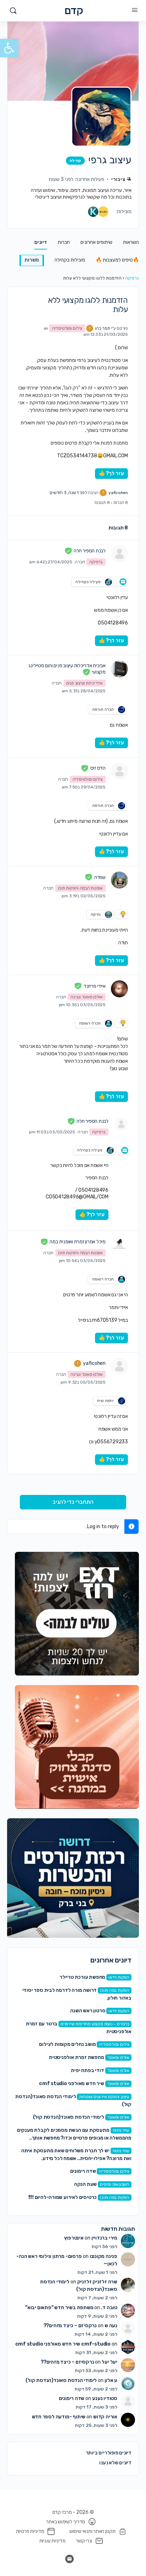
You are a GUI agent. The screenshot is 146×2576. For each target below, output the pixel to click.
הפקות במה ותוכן (115, 1990)
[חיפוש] (13, 11)
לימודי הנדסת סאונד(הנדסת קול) (69, 2117)
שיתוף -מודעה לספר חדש (59, 2417)
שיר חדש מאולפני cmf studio (72, 2084)
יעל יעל (109, 2362)
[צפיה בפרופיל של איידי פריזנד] (119, 989)
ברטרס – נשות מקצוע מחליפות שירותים (95, 2024)
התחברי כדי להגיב (73, 1502)
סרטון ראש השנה (88, 2011)
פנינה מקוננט (103, 2256)
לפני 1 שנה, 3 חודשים (68, 493)
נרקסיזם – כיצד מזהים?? (70, 2326)
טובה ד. (109, 2308)
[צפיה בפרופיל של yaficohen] (119, 1366)
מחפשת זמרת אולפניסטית (77, 2057)
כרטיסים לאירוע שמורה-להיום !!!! (63, 2197)
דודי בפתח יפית (87, 2070)
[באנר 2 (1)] (77, 1747)
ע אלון (111, 2380)
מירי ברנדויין (104, 2238)
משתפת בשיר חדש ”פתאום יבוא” (59, 2308)
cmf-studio (96, 2344)
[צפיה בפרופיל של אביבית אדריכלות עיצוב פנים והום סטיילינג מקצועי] (119, 669)
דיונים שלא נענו (115, 2463)
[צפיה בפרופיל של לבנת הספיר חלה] (119, 554)
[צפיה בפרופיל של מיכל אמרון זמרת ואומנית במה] (119, 1245)
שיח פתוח (121, 2130)
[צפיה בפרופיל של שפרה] (119, 880)
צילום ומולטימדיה (114, 2044)
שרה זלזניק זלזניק (97, 2282)
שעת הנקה (85, 2184)
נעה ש (111, 2326)
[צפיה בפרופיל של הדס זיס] (119, 771)
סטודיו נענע (105, 2398)
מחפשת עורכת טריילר (82, 1977)
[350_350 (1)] (77, 1613)
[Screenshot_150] (73, 1878)
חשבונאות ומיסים (115, 2184)
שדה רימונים (83, 2171)
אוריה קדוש (105, 2417)
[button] (9, 48)
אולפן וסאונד (118, 2058)
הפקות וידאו (119, 1977)
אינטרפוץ (74, 2238)
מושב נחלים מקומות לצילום (67, 2044)
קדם (74, 11)
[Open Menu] (135, 10)
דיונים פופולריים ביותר (109, 2453)
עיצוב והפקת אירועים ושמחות (104, 2097)
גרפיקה (132, 278)
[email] (69, 2559)
